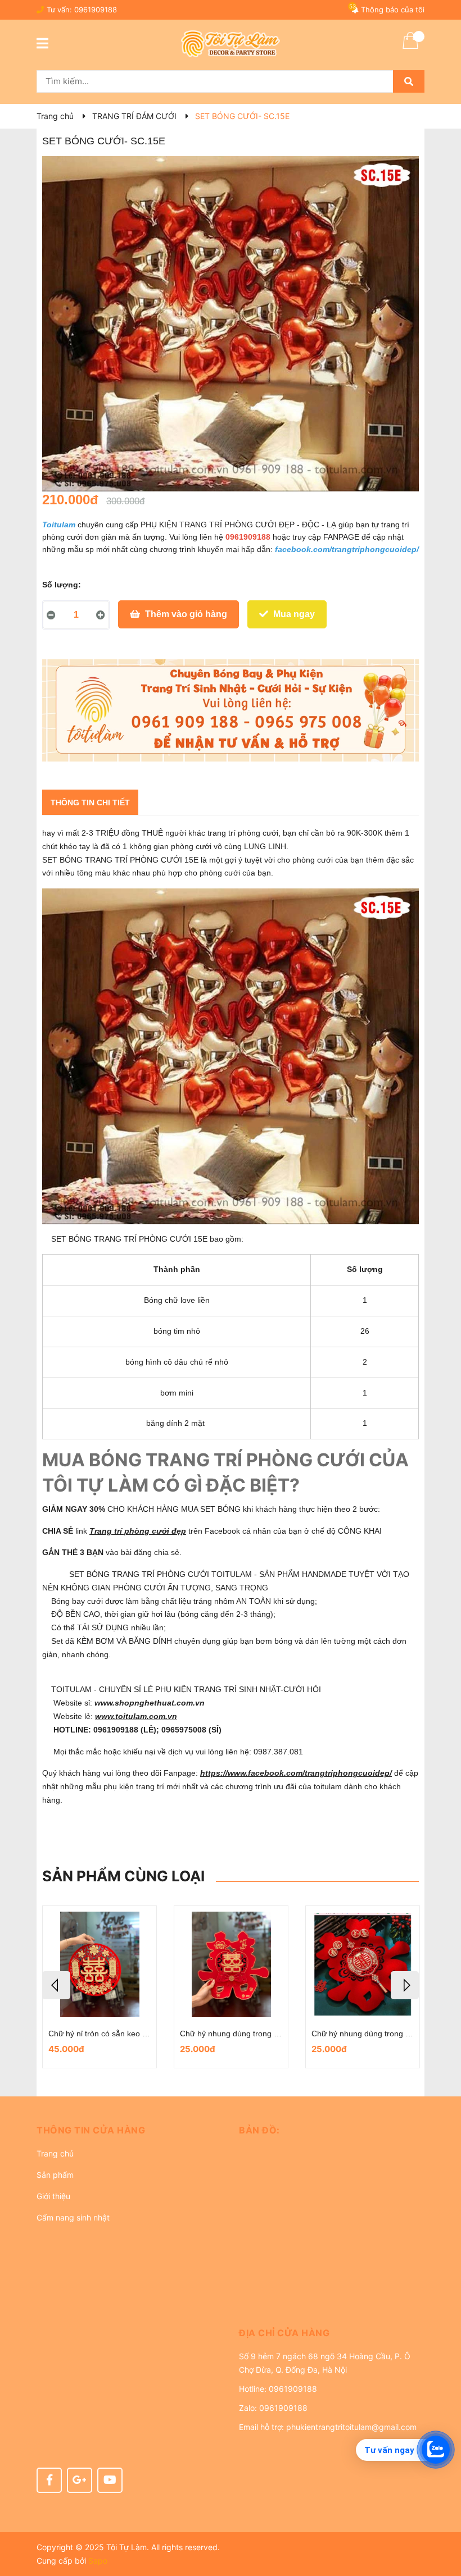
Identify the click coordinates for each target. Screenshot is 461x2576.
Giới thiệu (53, 2196)
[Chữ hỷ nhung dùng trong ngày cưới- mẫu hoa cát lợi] (100, 1964)
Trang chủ (55, 2153)
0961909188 (96, 10)
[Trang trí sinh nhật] (231, 710)
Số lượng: (62, 585)
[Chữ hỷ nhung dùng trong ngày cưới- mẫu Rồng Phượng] (363, 1964)
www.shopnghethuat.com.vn (151, 1703)
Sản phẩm (55, 2175)
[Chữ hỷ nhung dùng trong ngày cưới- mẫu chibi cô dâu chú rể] (231, 1964)
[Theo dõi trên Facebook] (49, 2480)
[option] (100, 1987)
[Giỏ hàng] (410, 48)
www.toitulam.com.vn (136, 1716)
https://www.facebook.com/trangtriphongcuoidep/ (296, 1773)
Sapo (98, 2561)
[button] (129, 2130)
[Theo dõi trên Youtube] (110, 2480)
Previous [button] (56, 1985)
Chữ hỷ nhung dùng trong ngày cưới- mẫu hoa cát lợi (143, 2034)
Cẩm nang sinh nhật (73, 2217)
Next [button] (405, 1985)
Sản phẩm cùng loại (123, 1876)
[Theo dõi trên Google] (80, 2480)
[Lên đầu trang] (441, 2523)
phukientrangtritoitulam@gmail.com (351, 2427)
